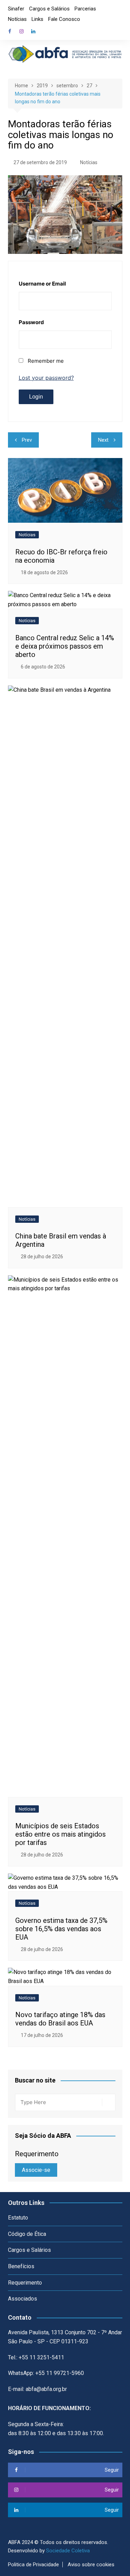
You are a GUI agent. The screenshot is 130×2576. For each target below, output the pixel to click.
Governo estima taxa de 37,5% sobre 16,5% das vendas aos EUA (61, 1929)
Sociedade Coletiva (68, 2551)
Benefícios (21, 2266)
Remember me (46, 361)
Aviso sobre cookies (91, 2565)
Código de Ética (27, 2234)
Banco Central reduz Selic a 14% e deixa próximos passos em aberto (65, 646)
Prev (27, 440)
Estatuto (18, 2218)
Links (37, 19)
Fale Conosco (64, 19)
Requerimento (25, 2283)
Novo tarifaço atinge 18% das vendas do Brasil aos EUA (60, 2019)
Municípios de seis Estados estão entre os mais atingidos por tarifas (60, 1834)
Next (103, 440)
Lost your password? (46, 378)
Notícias (17, 19)
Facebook (10, 31)
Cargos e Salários (49, 9)
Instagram (21, 31)
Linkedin (33, 31)
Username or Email (42, 284)
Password (31, 322)
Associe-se (36, 2170)
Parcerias (85, 9)
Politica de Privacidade (33, 2565)
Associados (23, 2299)
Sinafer (16, 9)
